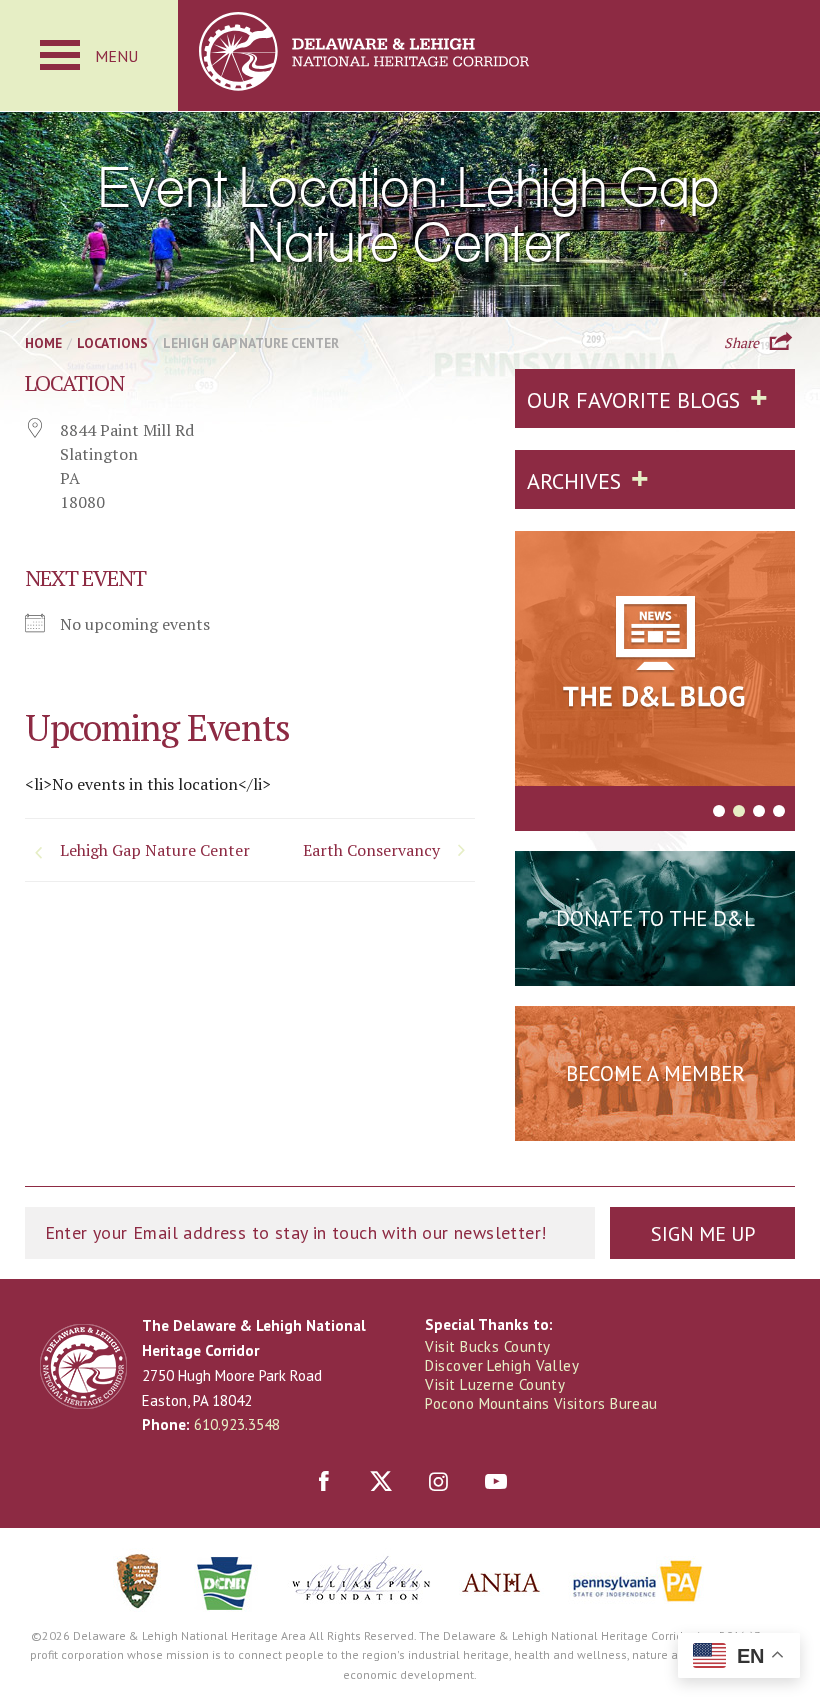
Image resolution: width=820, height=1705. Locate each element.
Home (43, 343)
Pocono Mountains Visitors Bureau (541, 1403)
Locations (112, 343)
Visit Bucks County (487, 1346)
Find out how (655, 1123)
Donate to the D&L (655, 918)
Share (741, 341)
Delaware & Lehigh (83, 1366)
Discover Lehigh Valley (502, 1365)
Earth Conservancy (371, 850)
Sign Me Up (703, 1234)
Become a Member (655, 1073)
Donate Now (655, 968)
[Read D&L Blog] (655, 662)
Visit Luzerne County (495, 1384)
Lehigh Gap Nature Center (155, 850)
